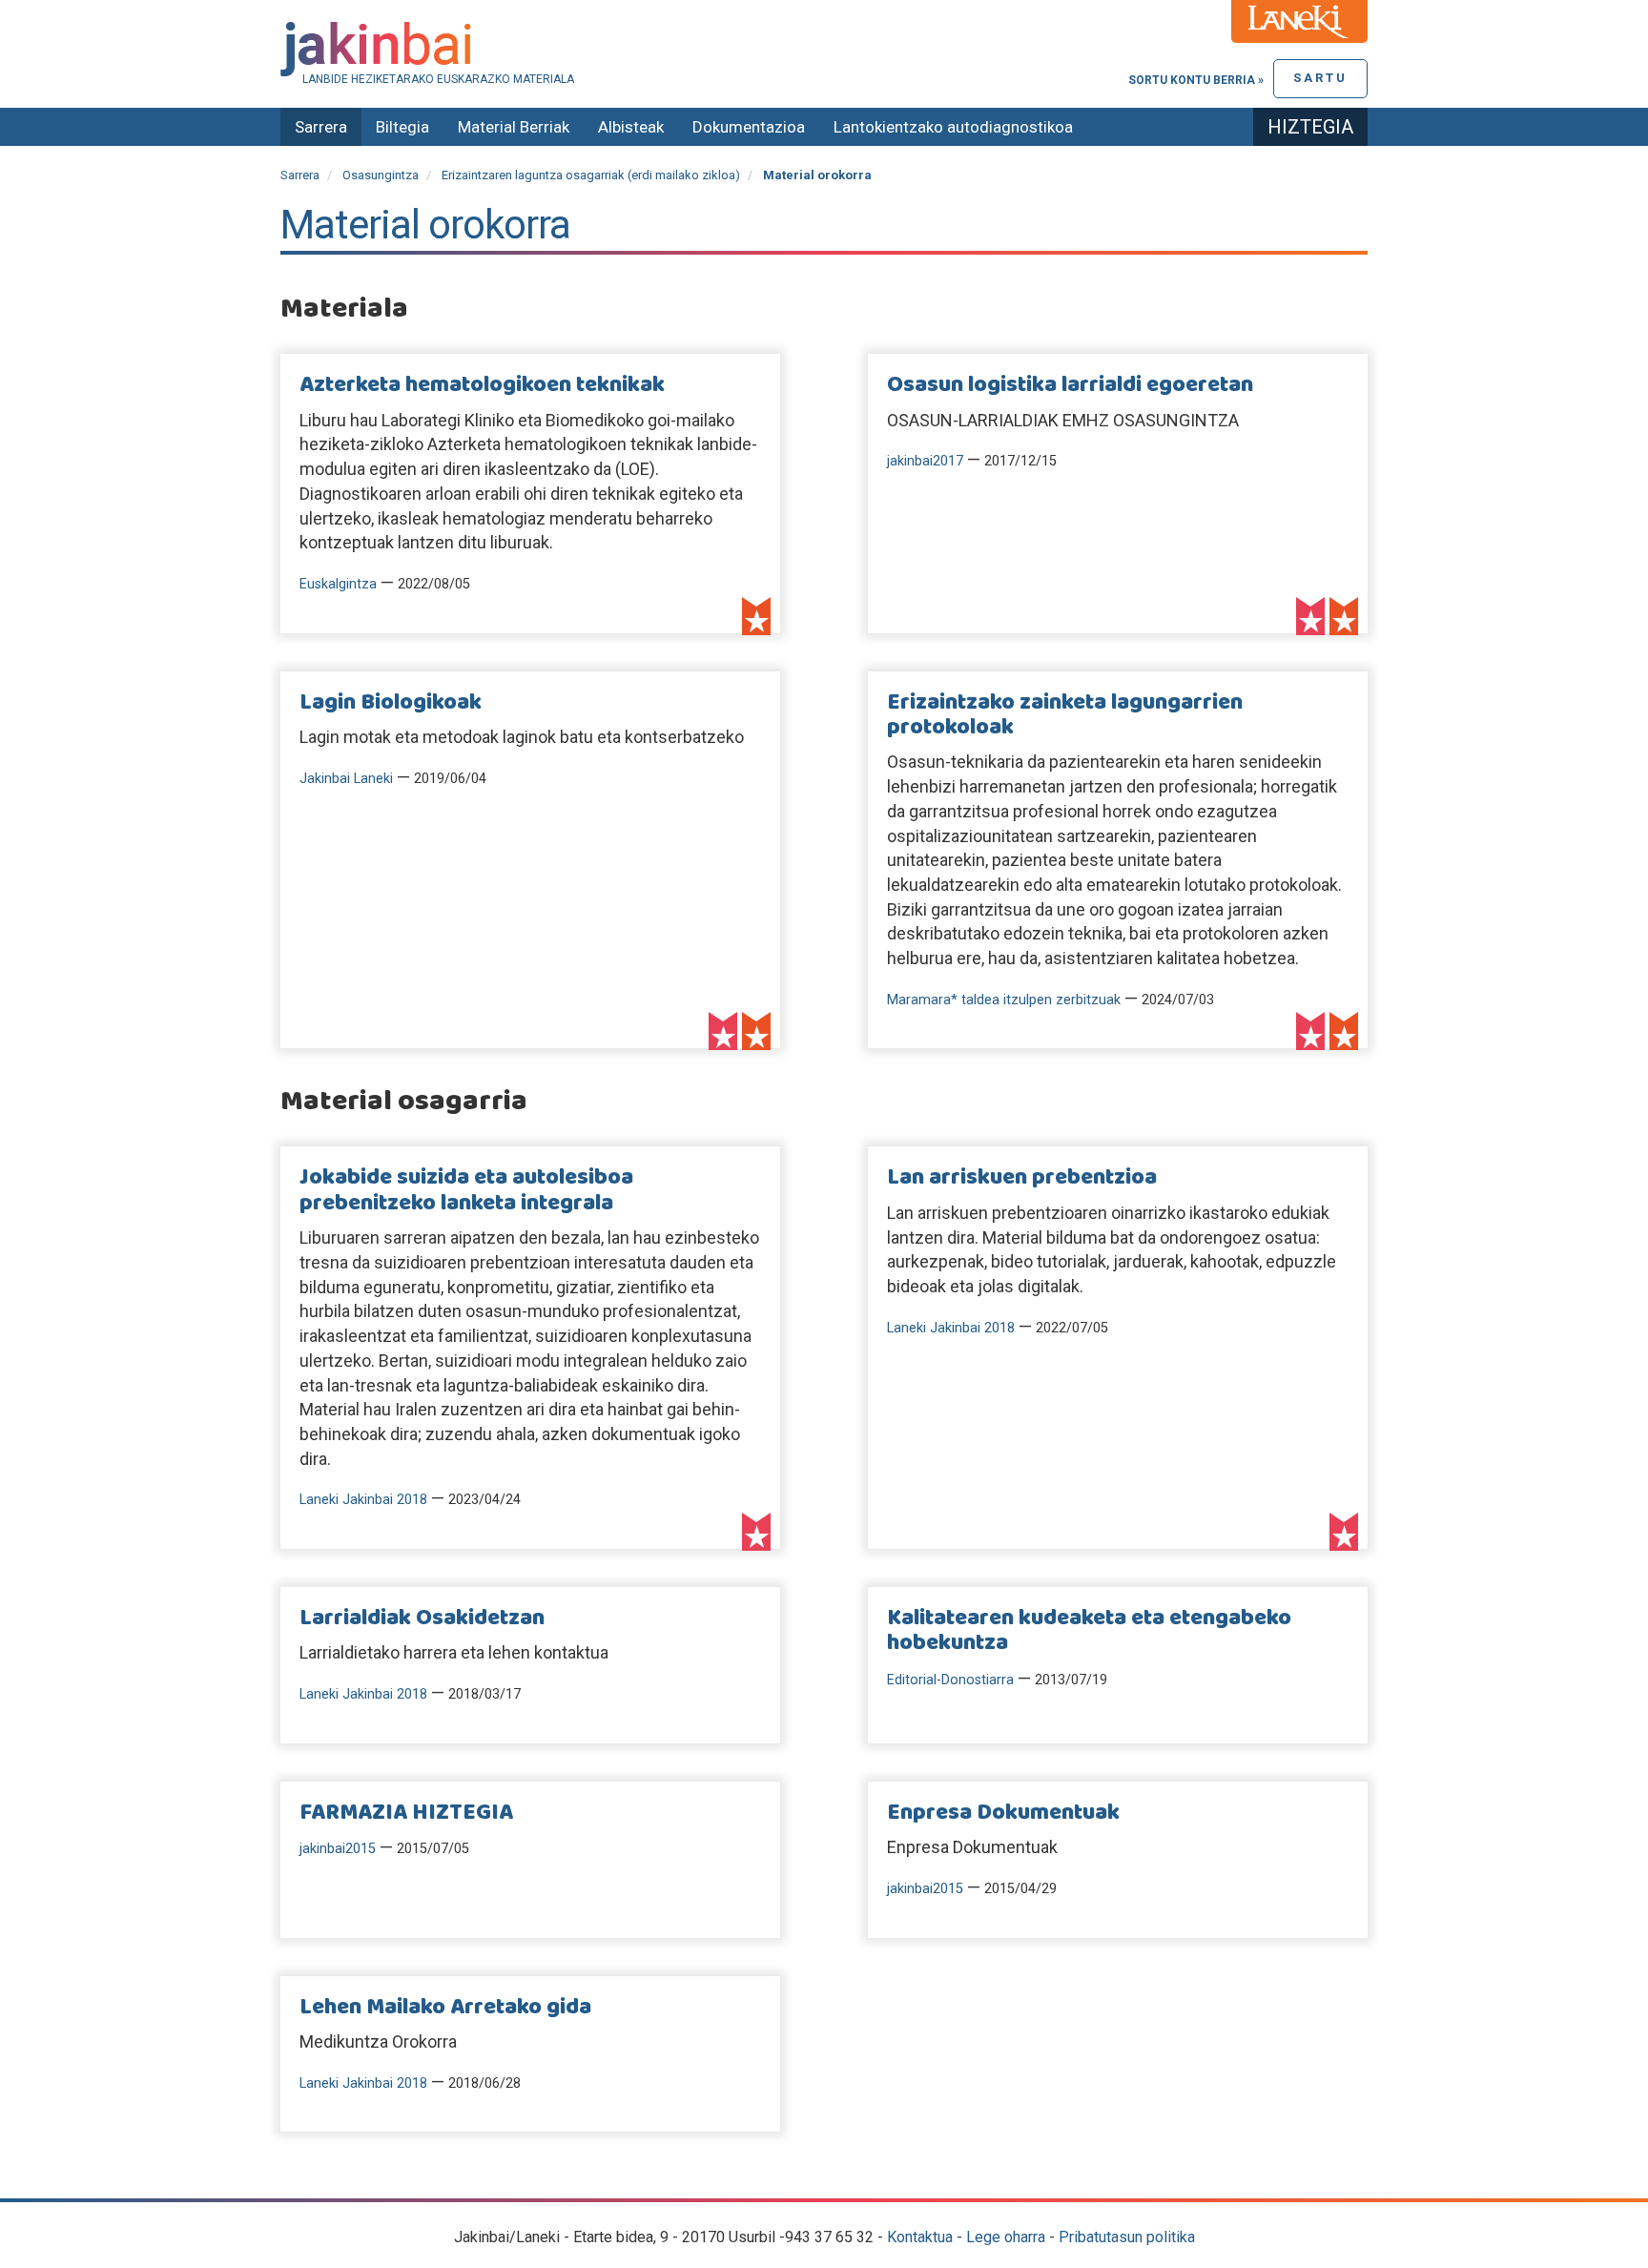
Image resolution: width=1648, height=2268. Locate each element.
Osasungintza (381, 175)
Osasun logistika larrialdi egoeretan (1070, 385)
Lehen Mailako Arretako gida (445, 2008)
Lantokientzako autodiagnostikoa (953, 127)
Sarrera (321, 127)
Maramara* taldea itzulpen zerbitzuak (1004, 1000)
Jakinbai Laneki (346, 779)
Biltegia (402, 127)
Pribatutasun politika (1127, 2237)
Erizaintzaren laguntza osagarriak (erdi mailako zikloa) (591, 175)
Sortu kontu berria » (1196, 80)
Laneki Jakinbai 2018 (363, 1500)
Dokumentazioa (749, 127)
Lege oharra (1006, 2237)
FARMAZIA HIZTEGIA (406, 1813)
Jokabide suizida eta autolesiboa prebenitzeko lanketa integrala (466, 1190)
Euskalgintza (338, 584)
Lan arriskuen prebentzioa (1022, 1178)
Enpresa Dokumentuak (1003, 1813)
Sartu (1320, 78)
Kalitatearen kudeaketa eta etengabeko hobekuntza (1089, 1631)
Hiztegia (1310, 127)
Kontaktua (920, 2237)
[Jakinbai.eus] (824, 49)
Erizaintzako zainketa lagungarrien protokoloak (1065, 715)
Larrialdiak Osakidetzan (422, 1619)
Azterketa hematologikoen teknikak (482, 385)
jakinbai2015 (338, 1849)
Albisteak (631, 127)
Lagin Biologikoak (391, 703)
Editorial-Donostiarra (950, 1680)
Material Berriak (514, 127)
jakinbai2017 (925, 461)
